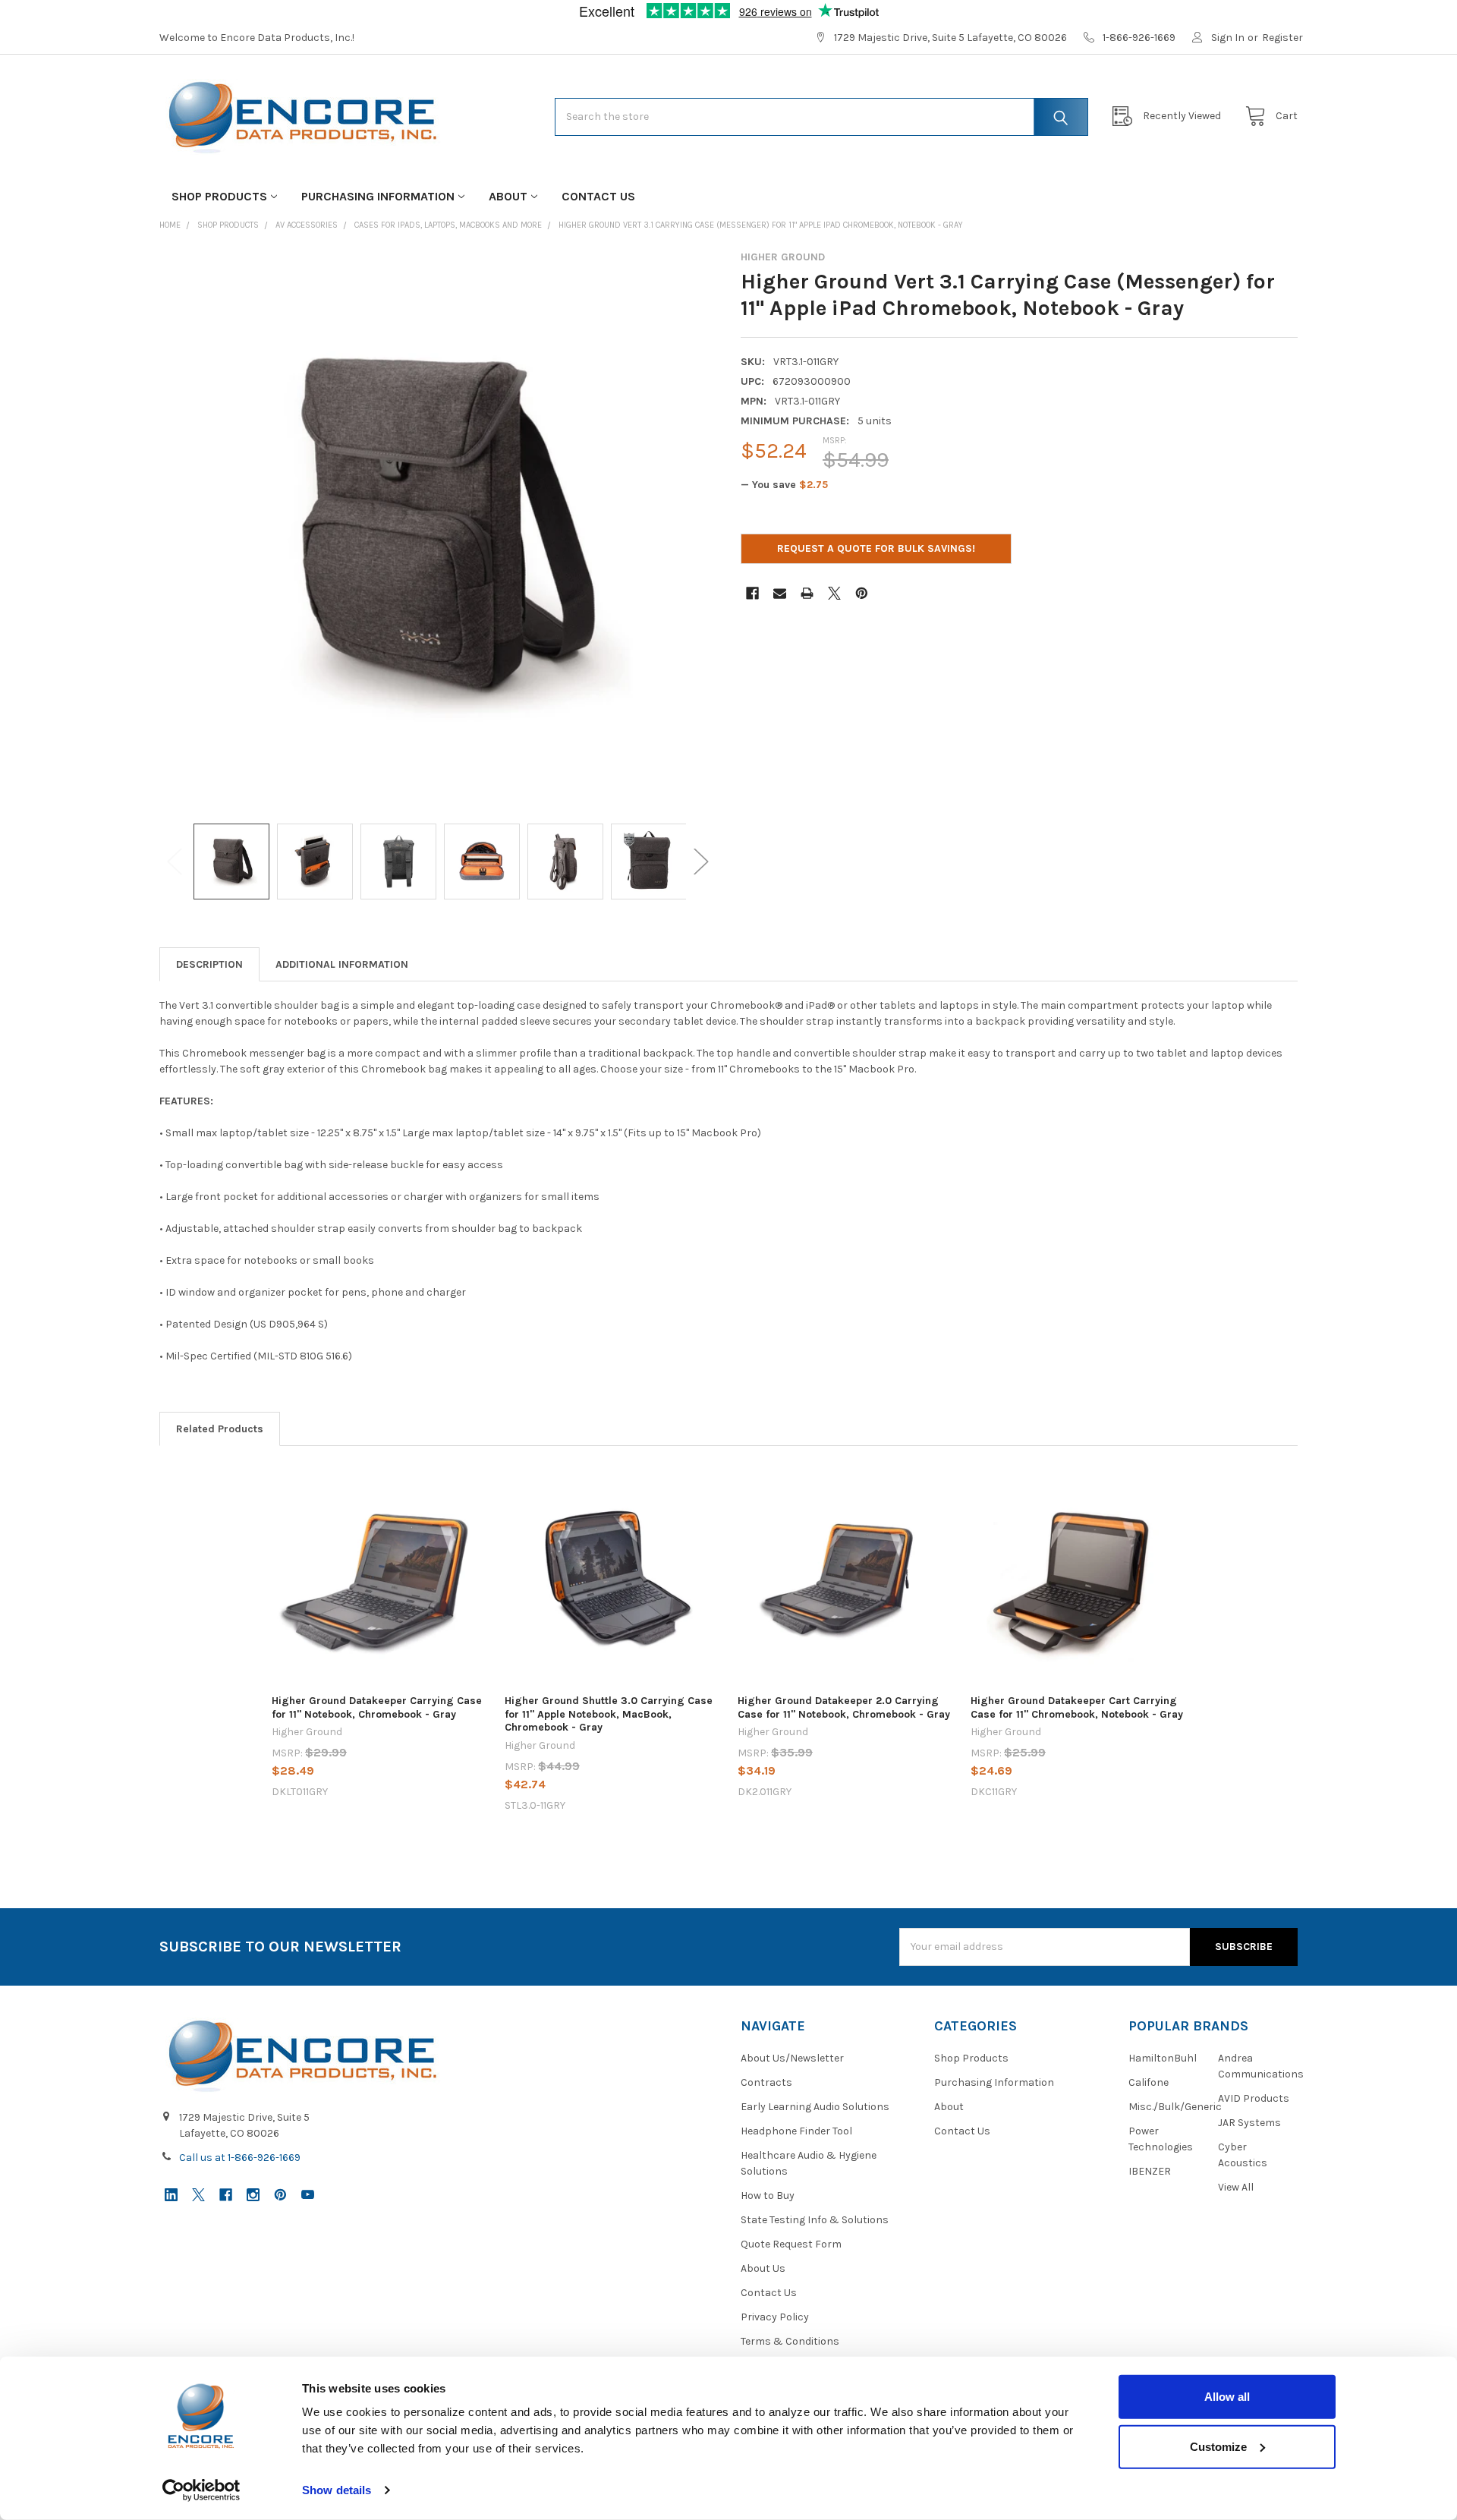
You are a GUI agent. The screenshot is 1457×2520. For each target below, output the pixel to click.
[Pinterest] (862, 593)
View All (1236, 2187)
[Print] (807, 593)
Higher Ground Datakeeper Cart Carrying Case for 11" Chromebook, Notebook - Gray (1077, 1707)
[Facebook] (752, 593)
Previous (175, 862)
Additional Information (342, 964)
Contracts (766, 2082)
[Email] (780, 593)
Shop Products (219, 196)
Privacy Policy (775, 2317)
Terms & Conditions (790, 2341)
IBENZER (1150, 2171)
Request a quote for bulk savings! (876, 548)
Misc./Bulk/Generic (1175, 2107)
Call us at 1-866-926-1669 (240, 2158)
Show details (337, 2490)
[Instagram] (253, 2195)
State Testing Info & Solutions (815, 2220)
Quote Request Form (791, 2244)
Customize (1218, 2446)
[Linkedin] (171, 2195)
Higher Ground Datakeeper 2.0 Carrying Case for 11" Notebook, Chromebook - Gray (844, 1707)
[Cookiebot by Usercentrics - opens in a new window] (201, 2490)
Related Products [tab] (220, 1429)
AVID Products (1254, 2098)
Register (1282, 38)
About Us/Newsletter (792, 2058)
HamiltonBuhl (1163, 2058)
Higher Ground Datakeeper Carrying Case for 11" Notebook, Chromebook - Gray (377, 1707)
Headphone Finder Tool (796, 2131)
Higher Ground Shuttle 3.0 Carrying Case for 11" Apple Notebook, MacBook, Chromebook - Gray (609, 1714)
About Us (763, 2268)
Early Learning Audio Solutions (815, 2107)
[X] (834, 593)
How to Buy (768, 2196)
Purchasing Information (378, 196)
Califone (1149, 2082)
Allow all (1227, 2397)
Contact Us (598, 196)
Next (701, 862)
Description (209, 964)
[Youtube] (308, 2195)
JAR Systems (1249, 2123)
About (508, 196)
